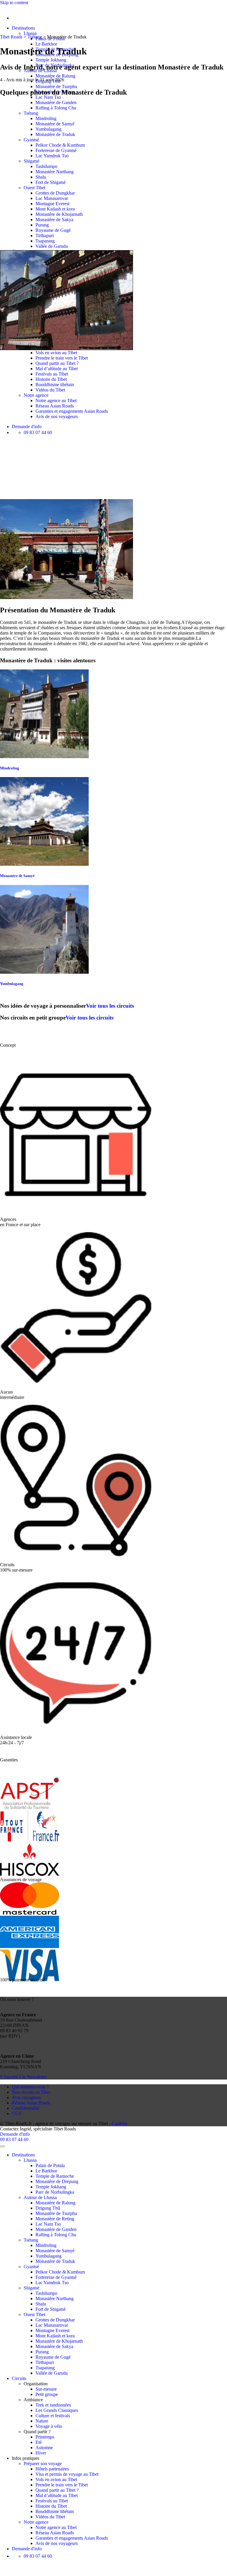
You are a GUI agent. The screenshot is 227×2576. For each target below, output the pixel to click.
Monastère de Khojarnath (59, 214)
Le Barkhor (46, 44)
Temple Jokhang (51, 60)
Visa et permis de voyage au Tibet (67, 2474)
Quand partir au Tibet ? (57, 363)
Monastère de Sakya (54, 220)
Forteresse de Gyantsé (56, 150)
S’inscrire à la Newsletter (23, 2077)
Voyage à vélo (49, 2426)
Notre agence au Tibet (56, 401)
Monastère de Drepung (57, 2181)
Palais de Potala (50, 2165)
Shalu (41, 177)
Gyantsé (31, 140)
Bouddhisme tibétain (55, 385)
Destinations (23, 28)
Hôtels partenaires (52, 2469)
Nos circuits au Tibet (31, 2092)
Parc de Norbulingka (55, 2192)
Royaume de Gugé (53, 230)
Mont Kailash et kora (55, 209)
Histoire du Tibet (51, 379)
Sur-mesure (46, 2389)
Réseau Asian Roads (55, 406)
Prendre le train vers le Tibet (62, 358)
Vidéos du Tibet (50, 390)
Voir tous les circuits (110, 1006)
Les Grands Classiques (57, 2410)
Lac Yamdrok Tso (52, 156)
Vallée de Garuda (52, 246)
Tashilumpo (46, 166)
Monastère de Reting (55, 2219)
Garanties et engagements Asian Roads (72, 411)
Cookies (119, 2123)
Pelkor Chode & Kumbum (60, 145)
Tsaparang (45, 241)
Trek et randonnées (53, 2405)
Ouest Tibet (34, 188)
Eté (39, 2442)
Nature (42, 2421)
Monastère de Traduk (55, 134)
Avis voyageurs (26, 2097)
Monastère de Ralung (55, 76)
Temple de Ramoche (55, 2176)
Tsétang (31, 113)
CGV (17, 2113)
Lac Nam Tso (48, 97)
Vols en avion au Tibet (56, 353)
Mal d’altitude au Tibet (57, 369)
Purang (42, 225)
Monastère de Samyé (55, 124)
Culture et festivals (53, 2416)
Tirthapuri (45, 236)
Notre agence (36, 395)
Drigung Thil (48, 81)
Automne (44, 2448)
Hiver (41, 2453)
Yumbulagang (48, 129)
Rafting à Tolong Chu (56, 108)
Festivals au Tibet (52, 374)
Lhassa (30, 33)
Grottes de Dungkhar (55, 193)
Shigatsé (31, 161)
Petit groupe (47, 2394)
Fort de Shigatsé (51, 182)
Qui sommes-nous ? (30, 2087)
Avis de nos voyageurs (57, 416)
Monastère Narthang (55, 172)
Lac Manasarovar (52, 198)
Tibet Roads (11, 37)
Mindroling (46, 118)
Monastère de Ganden (56, 102)
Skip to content (14, 3)
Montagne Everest (52, 204)
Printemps (45, 2437)
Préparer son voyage (43, 2463)
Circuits (19, 2378)
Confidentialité (26, 2108)
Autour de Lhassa (40, 2197)
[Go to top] (2, 2146)
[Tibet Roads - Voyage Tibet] (0, 8)
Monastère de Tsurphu (56, 86)
